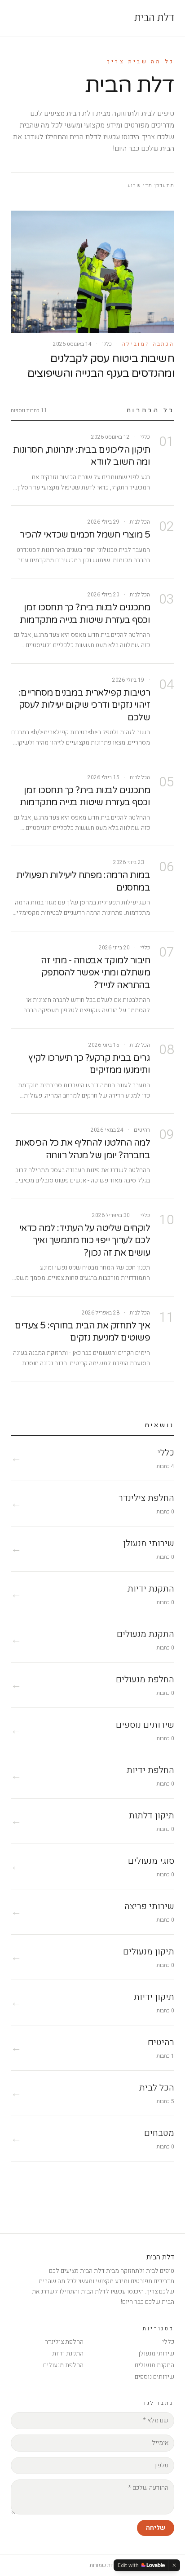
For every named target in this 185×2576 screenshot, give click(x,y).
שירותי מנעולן (156, 2353)
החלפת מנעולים (63, 2365)
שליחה (156, 2528)
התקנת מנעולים (154, 2365)
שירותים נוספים (154, 2377)
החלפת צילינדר (64, 2342)
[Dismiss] (174, 2565)
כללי (168, 2342)
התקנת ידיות (68, 2353)
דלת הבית (154, 18)
